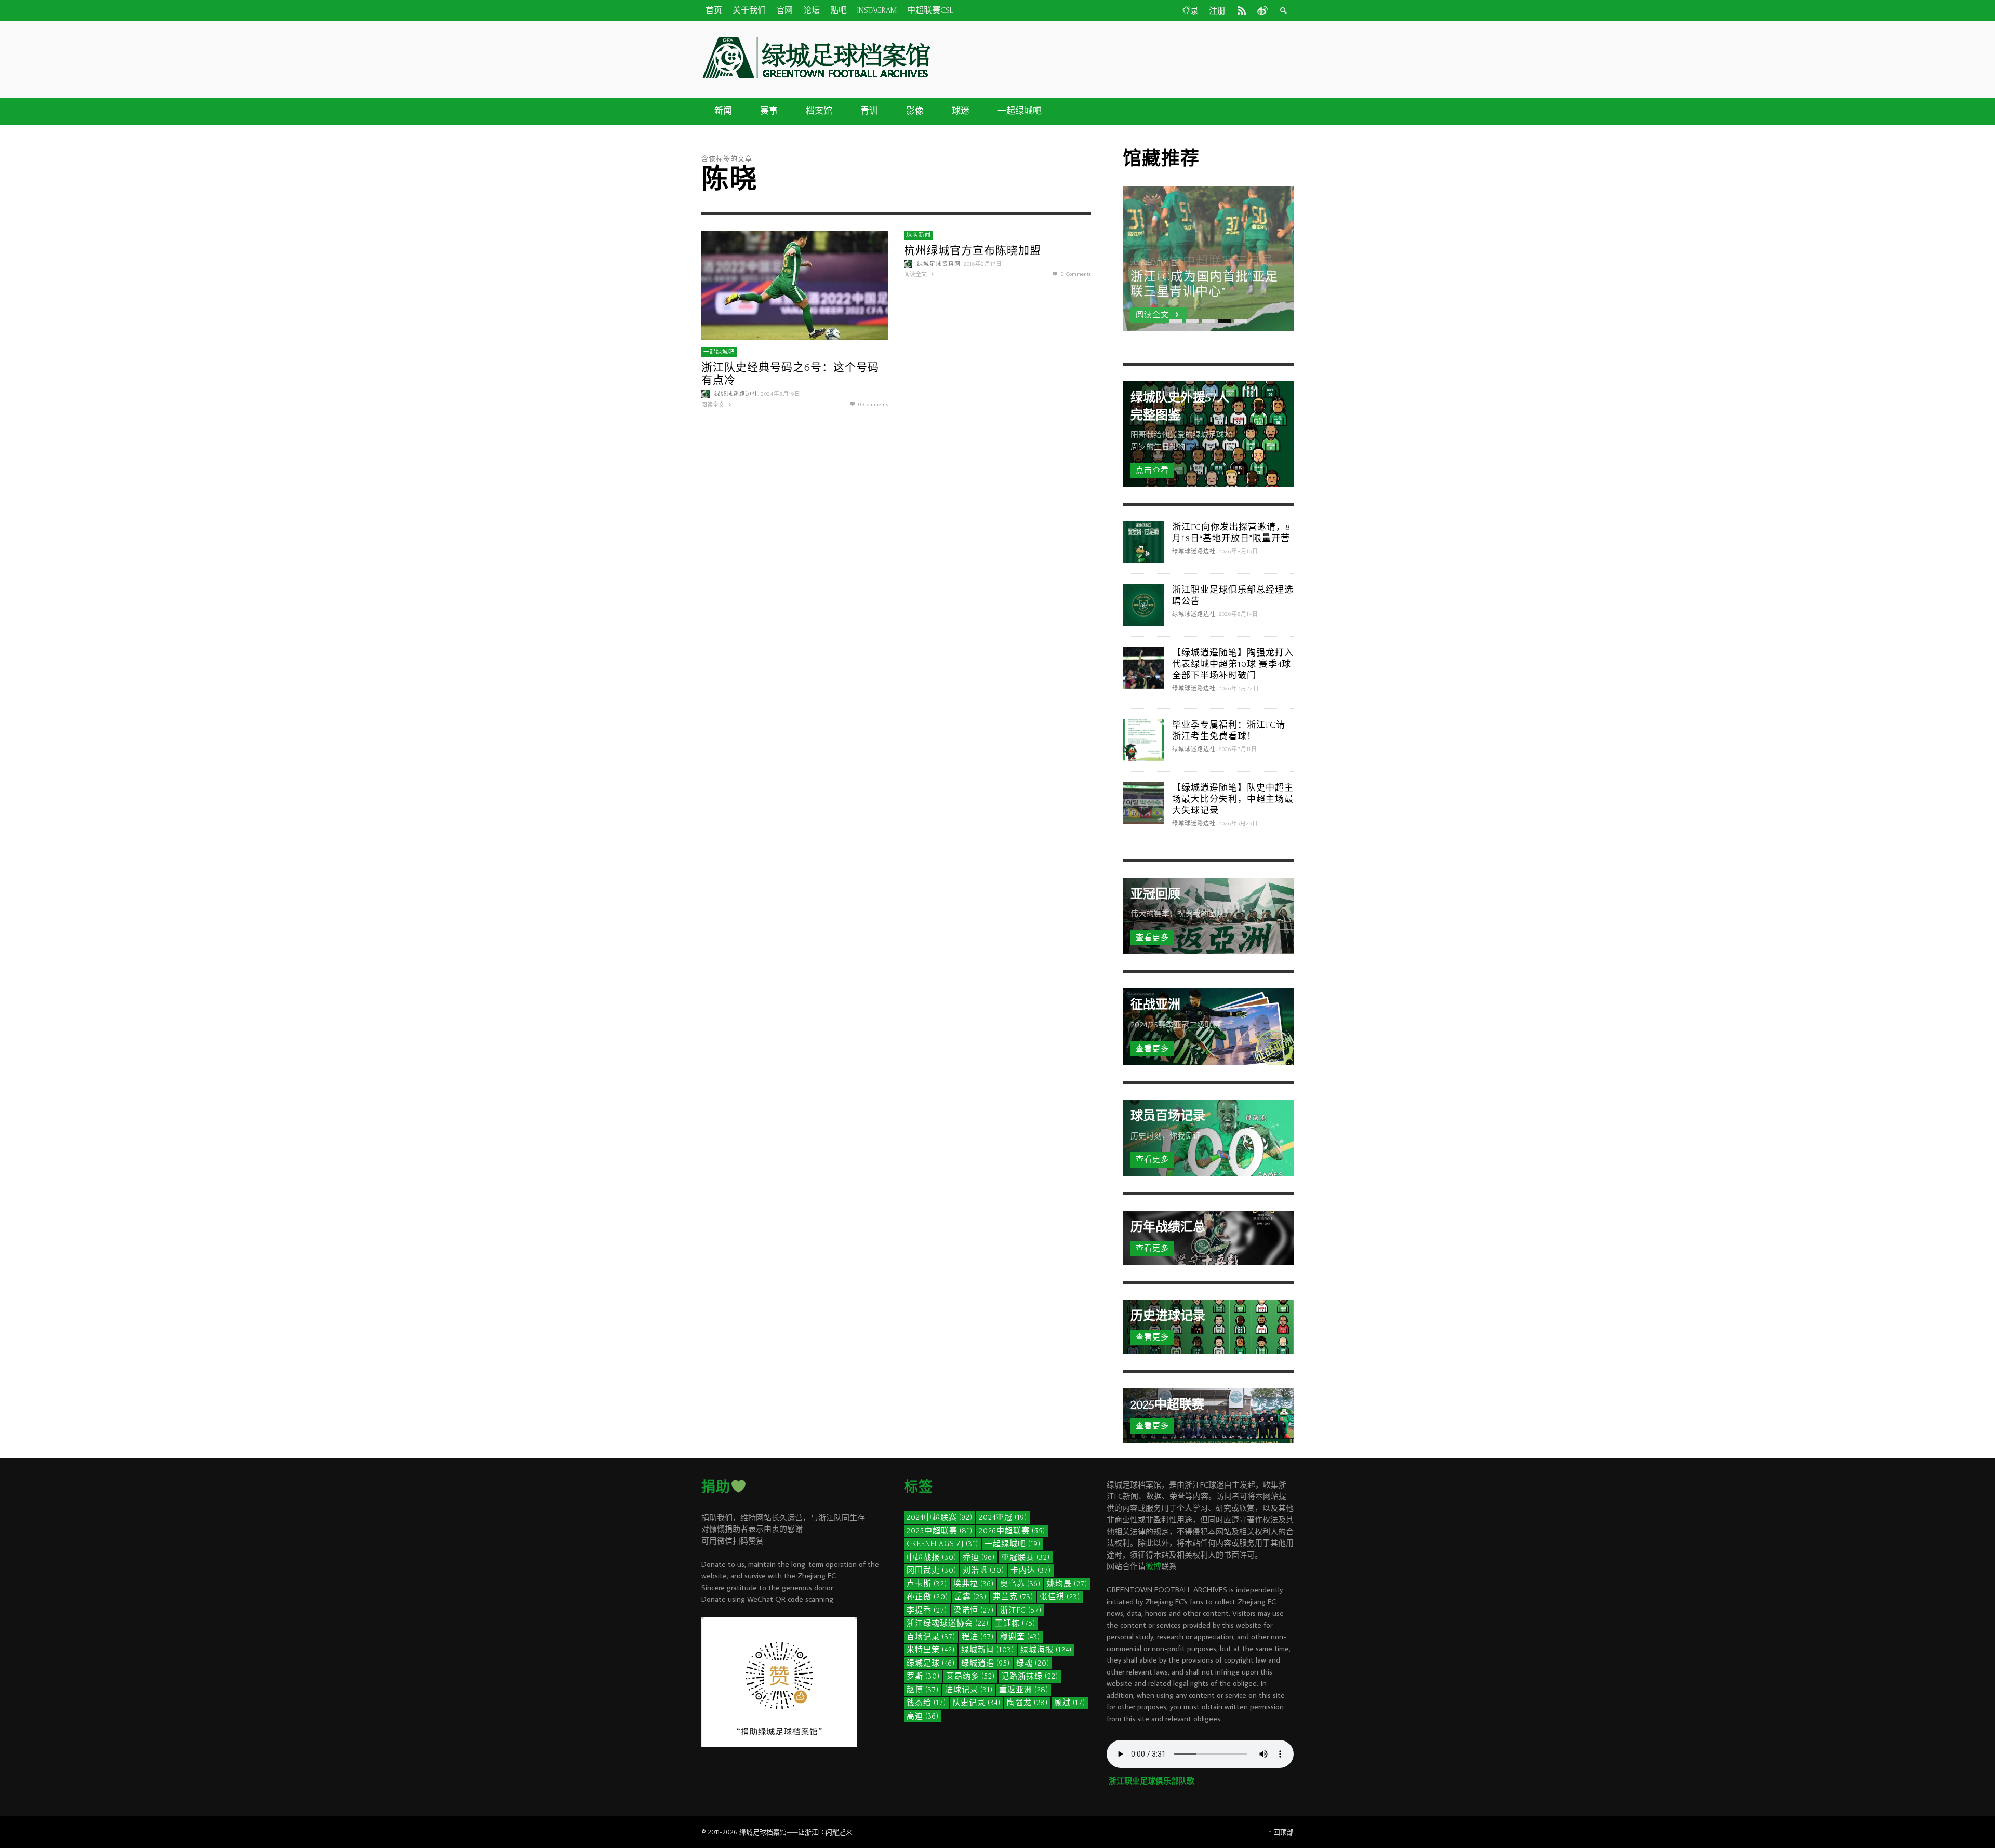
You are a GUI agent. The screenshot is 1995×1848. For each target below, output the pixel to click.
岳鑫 (970, 1597)
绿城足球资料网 (939, 264)
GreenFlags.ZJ (942, 1544)
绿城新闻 (988, 1650)
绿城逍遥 (986, 1663)
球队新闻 (919, 235)
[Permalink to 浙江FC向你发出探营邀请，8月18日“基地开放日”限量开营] (1143, 541)
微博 (1153, 1566)
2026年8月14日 (1239, 614)
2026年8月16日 (1239, 552)
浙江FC (1021, 1610)
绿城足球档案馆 (763, 1832)
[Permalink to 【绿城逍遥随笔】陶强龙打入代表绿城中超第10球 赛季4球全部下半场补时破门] (1143, 667)
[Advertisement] (1117, 58)
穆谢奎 (1020, 1637)
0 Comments (872, 404)
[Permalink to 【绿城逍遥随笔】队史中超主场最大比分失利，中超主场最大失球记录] (1143, 802)
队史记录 (976, 1703)
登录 (1190, 11)
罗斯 (923, 1676)
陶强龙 (1027, 1703)
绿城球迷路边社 (736, 394)
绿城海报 (1046, 1650)
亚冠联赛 (1026, 1557)
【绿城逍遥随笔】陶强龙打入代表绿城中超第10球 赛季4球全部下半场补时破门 (1233, 664)
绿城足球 (931, 1663)
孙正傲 (927, 1597)
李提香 (927, 1610)
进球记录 (969, 1690)
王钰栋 (1015, 1623)
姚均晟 (1067, 1584)
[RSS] (1242, 10)
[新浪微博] (1261, 10)
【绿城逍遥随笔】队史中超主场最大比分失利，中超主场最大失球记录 (1233, 799)
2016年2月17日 (983, 264)
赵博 (923, 1690)
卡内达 (1031, 1570)
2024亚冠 (1003, 1517)
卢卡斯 (927, 1584)
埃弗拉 (974, 1584)
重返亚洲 (1024, 1690)
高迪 (923, 1716)
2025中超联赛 (940, 1531)
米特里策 (931, 1650)
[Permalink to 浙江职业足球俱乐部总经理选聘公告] (1143, 604)
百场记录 (931, 1637)
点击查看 (1152, 470)
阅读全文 (714, 405)
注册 (1217, 11)
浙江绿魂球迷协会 (948, 1623)
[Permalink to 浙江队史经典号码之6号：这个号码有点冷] (795, 284)
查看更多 (1152, 938)
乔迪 (979, 1557)
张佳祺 (1060, 1597)
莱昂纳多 (970, 1676)
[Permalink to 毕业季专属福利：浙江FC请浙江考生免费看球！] (1143, 739)
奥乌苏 (1020, 1584)
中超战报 (932, 1557)
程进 (978, 1637)
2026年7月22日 (1239, 689)
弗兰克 (1013, 1597)
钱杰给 (926, 1703)
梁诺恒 (974, 1610)
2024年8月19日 (781, 394)
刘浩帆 (983, 1570)
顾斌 (1070, 1703)
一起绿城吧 (719, 352)
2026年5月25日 (1239, 824)
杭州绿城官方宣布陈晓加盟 (973, 251)
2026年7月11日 (1238, 749)
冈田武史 (932, 1570)
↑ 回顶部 (1281, 1832)
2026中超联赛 (1012, 1531)
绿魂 (1033, 1663)
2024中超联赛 (940, 1517)
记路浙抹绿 (1030, 1676)
